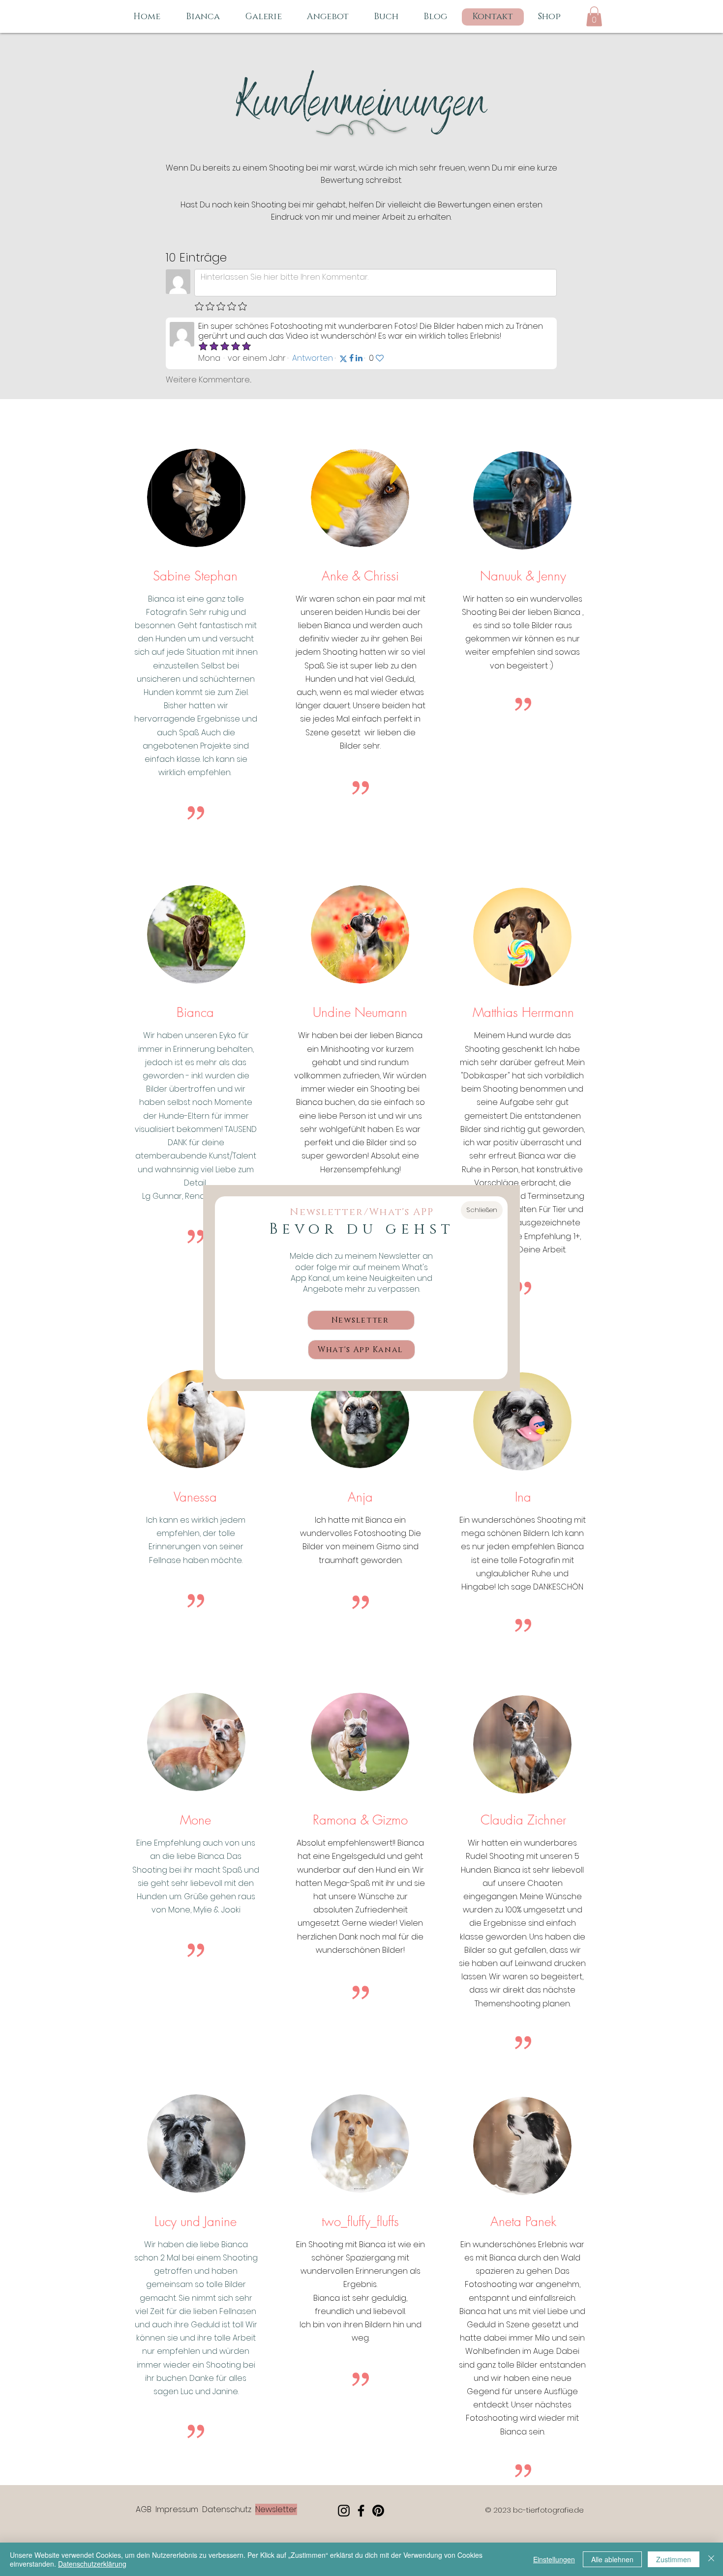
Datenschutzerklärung (92, 2564)
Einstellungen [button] (554, 2559)
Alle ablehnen (612, 2559)
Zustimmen (674, 2559)
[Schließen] (711, 2559)
